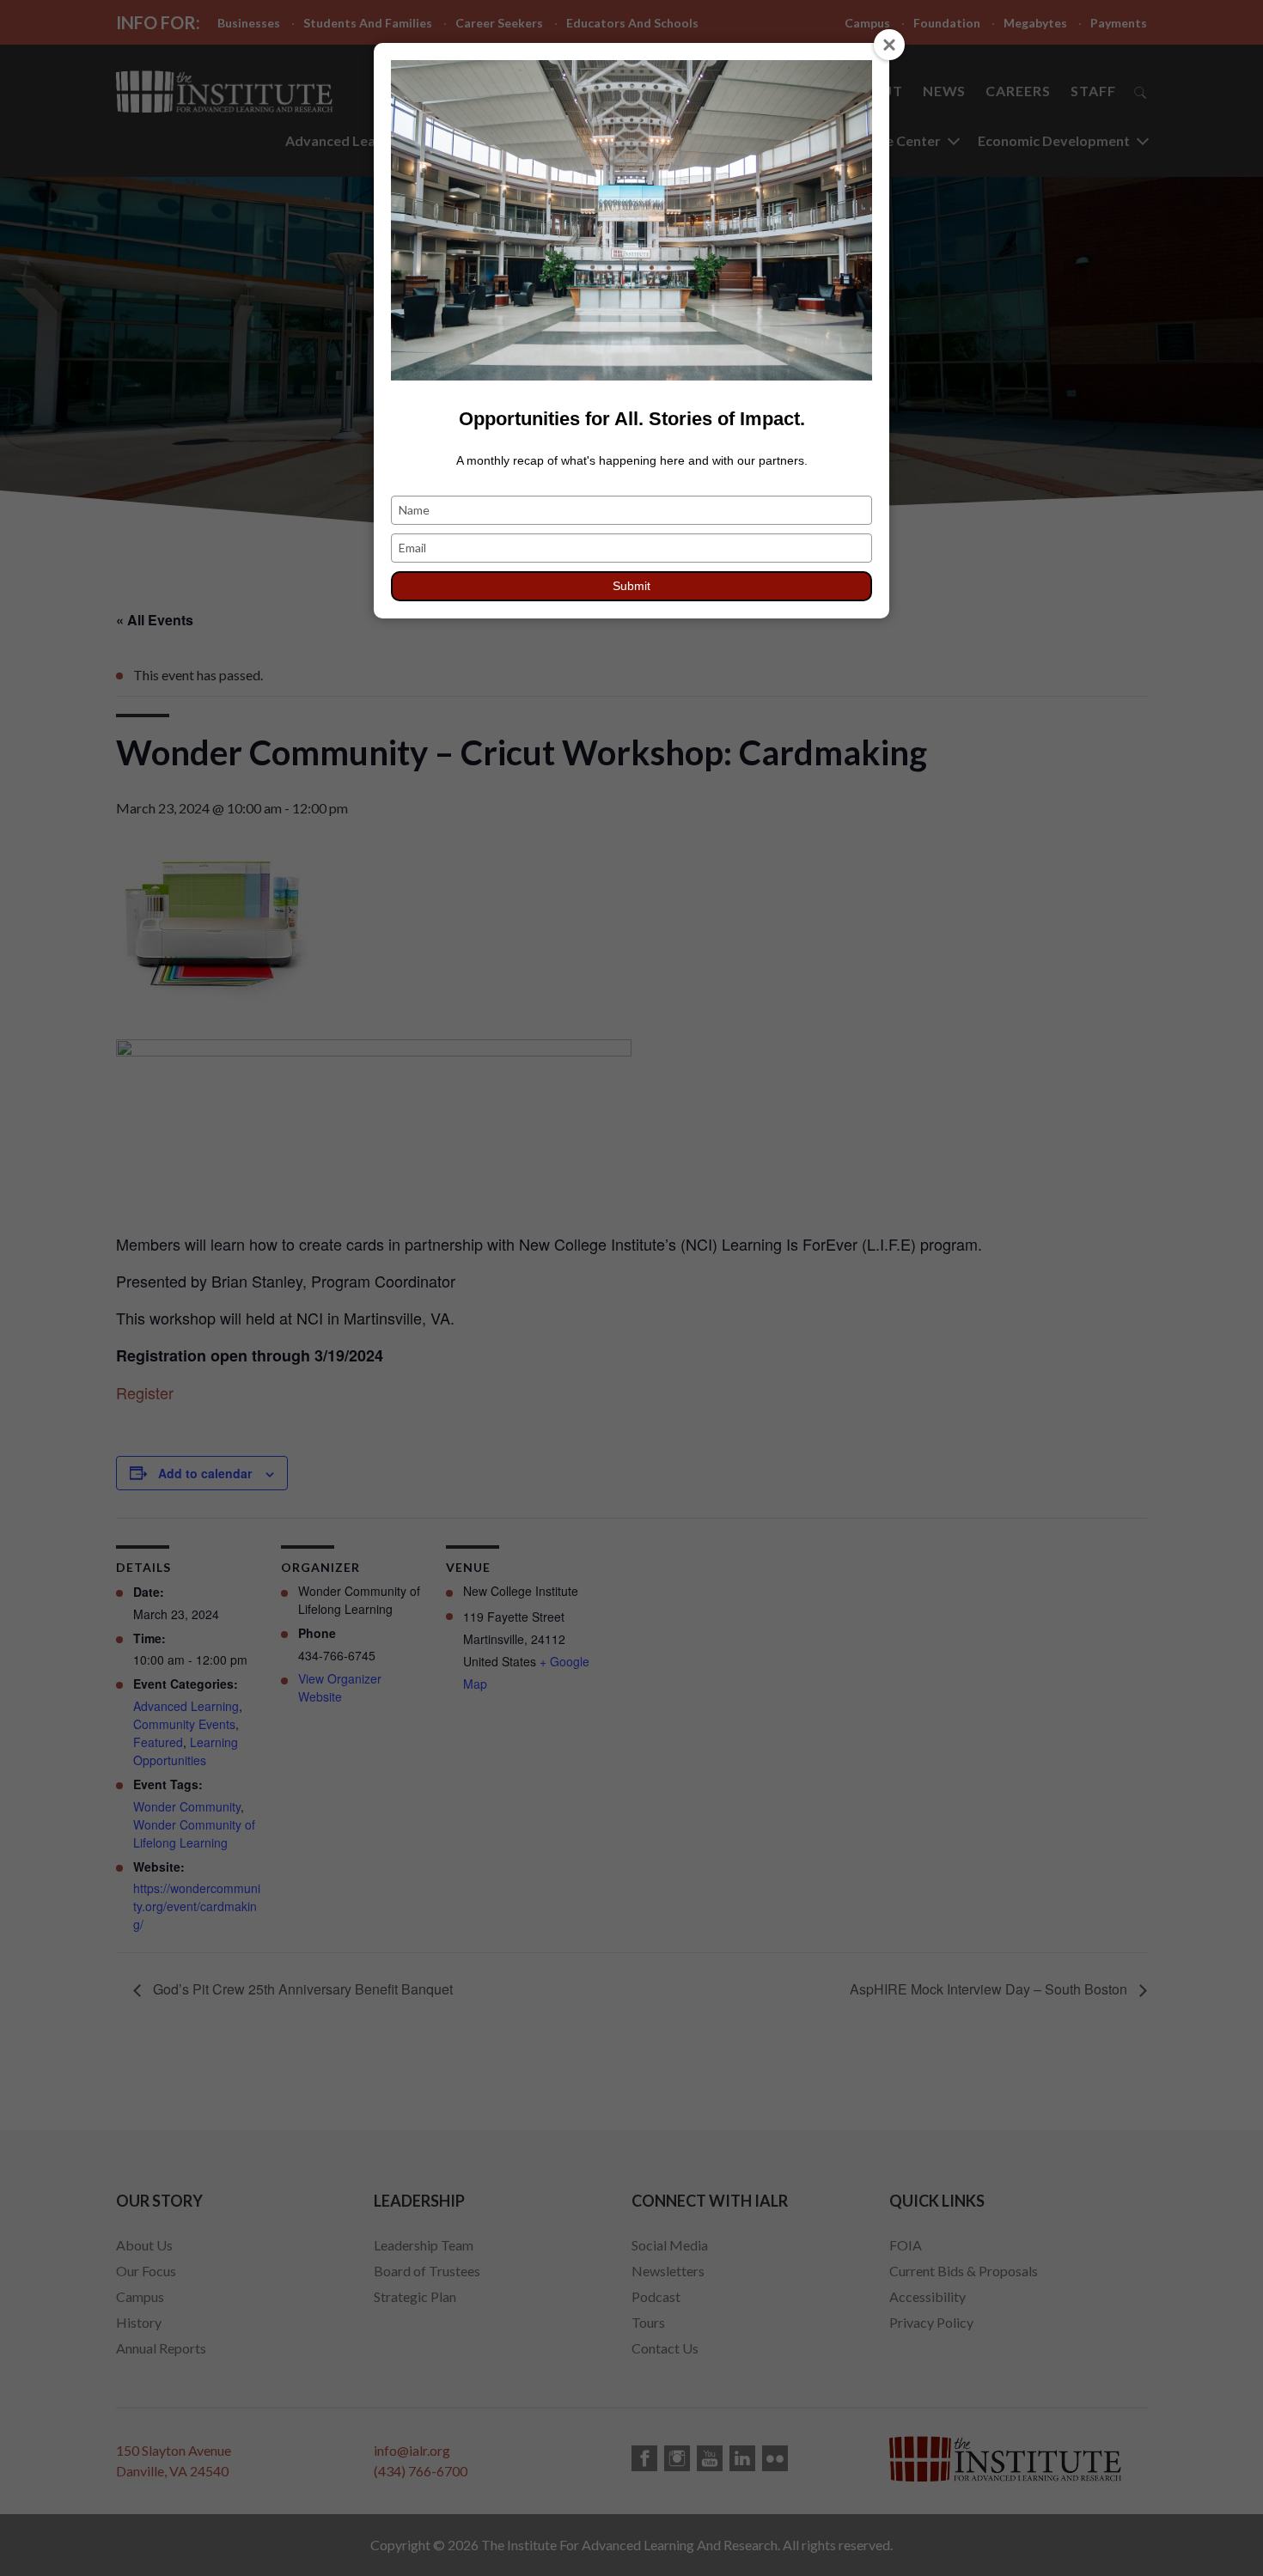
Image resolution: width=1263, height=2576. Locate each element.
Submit (631, 586)
